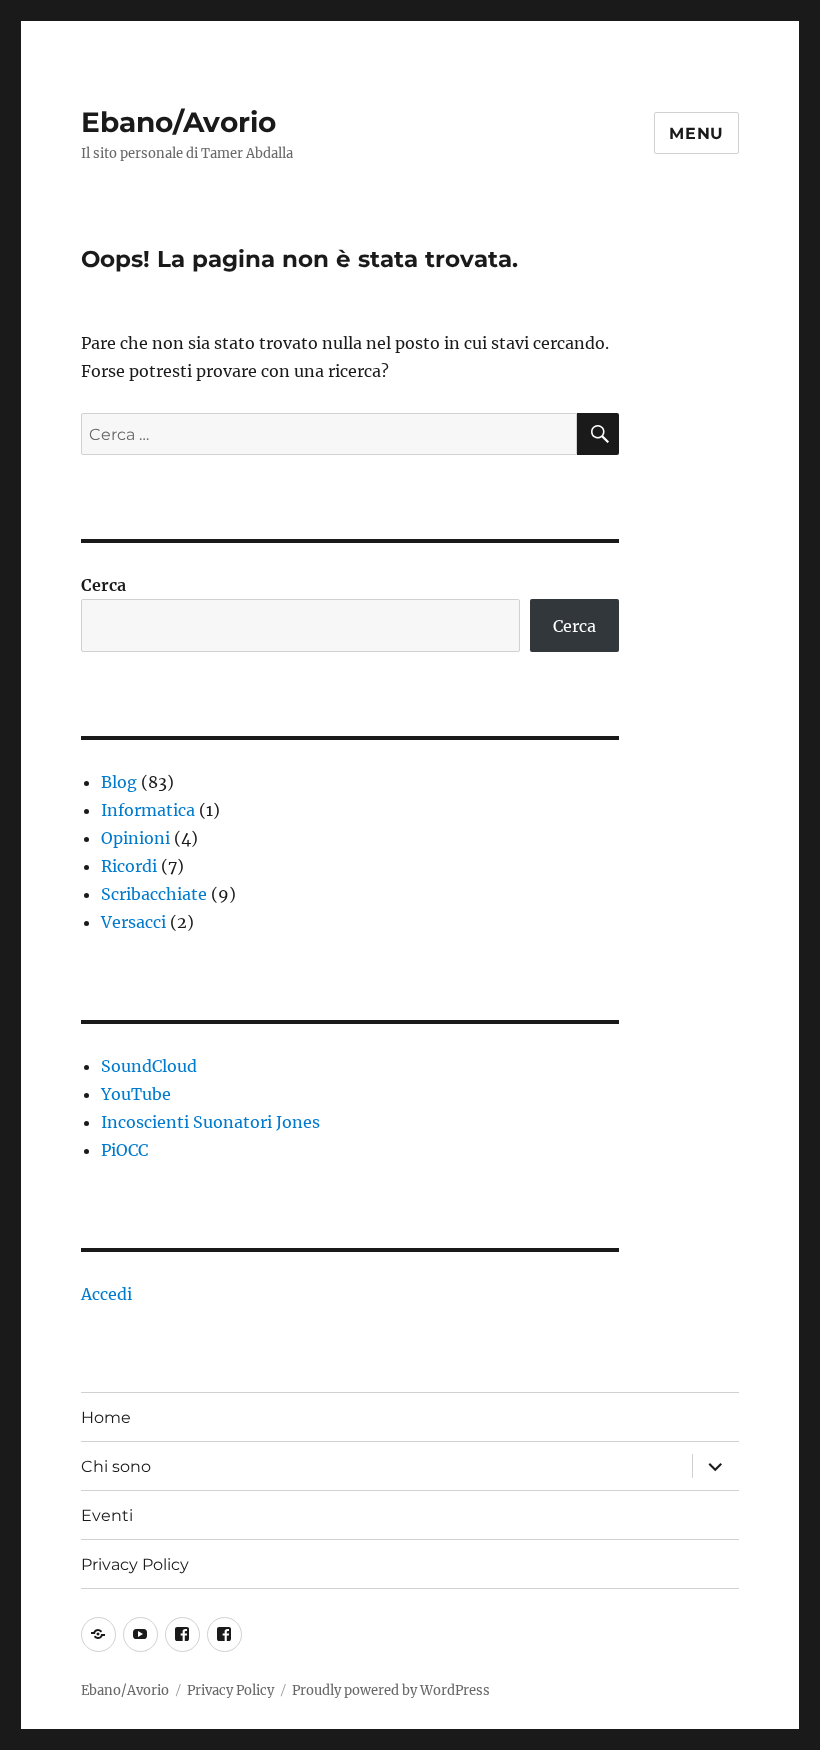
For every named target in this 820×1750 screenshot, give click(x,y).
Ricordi (129, 866)
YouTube (136, 1094)
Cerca (103, 585)
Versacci (133, 922)
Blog (119, 782)
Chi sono (116, 1466)
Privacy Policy (135, 1564)
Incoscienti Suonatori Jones (210, 1122)
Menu (696, 133)
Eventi (107, 1515)
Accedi (106, 1294)
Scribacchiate (154, 894)
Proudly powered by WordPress (391, 1690)
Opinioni (135, 838)
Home (106, 1417)
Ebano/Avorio (178, 122)
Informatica (148, 810)
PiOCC (124, 1150)
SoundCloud (149, 1066)
